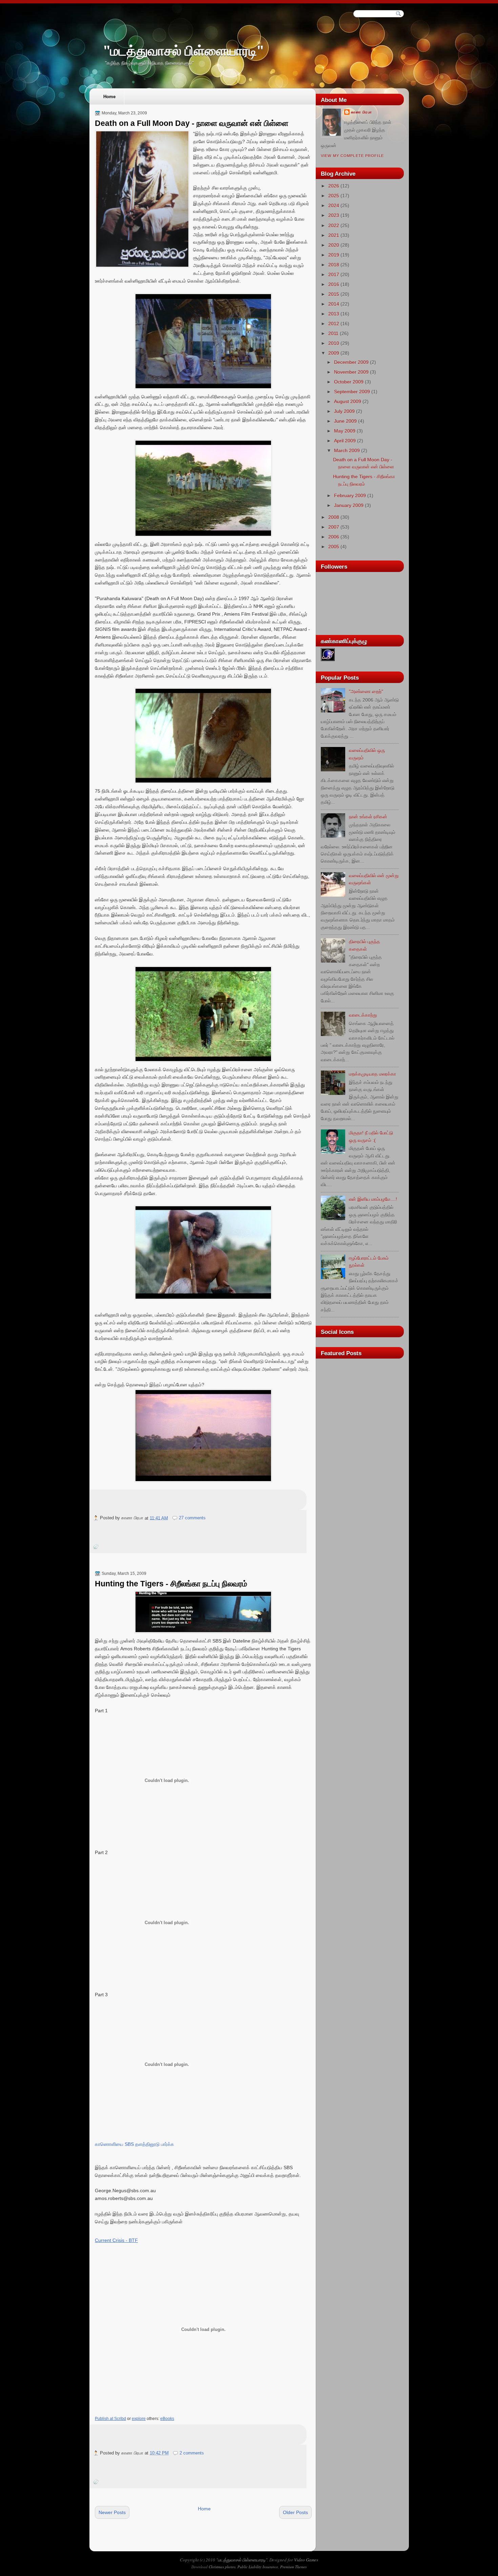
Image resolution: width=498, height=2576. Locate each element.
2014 (334, 304)
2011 (333, 333)
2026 (334, 186)
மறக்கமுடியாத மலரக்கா (372, 1074)
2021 (334, 235)
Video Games (306, 2560)
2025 (334, 196)
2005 (334, 547)
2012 (334, 324)
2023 (334, 215)
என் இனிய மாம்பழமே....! (373, 1199)
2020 (334, 245)
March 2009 (347, 450)
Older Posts (295, 2512)
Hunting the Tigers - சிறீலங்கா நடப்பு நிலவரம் (171, 1584)
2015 (334, 294)
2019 (334, 255)
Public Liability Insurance (258, 2567)
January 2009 (349, 505)
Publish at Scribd (110, 2419)
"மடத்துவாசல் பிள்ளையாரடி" (183, 51)
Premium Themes (293, 2567)
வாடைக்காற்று (363, 1015)
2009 (334, 353)
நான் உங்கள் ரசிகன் (368, 817)
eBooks (167, 2419)
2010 (334, 343)
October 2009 (349, 382)
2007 (334, 527)
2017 (334, 274)
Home (109, 97)
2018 (334, 265)
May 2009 (345, 431)
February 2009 (350, 496)
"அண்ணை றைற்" (366, 691)
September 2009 (352, 392)
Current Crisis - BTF (116, 2240)
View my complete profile (352, 156)
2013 (334, 314)
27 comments (192, 1518)
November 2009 (351, 372)
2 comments (192, 2453)
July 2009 (344, 411)
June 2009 (345, 421)
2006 (334, 537)
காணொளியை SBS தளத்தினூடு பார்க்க (134, 2144)
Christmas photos (222, 2567)
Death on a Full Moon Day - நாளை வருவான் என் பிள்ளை (192, 123)
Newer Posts (112, 2512)
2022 (334, 225)
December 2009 (351, 362)
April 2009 (345, 441)
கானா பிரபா (361, 112)
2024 (334, 205)
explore (139, 2419)
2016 (334, 284)
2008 (334, 517)
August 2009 (348, 401)
